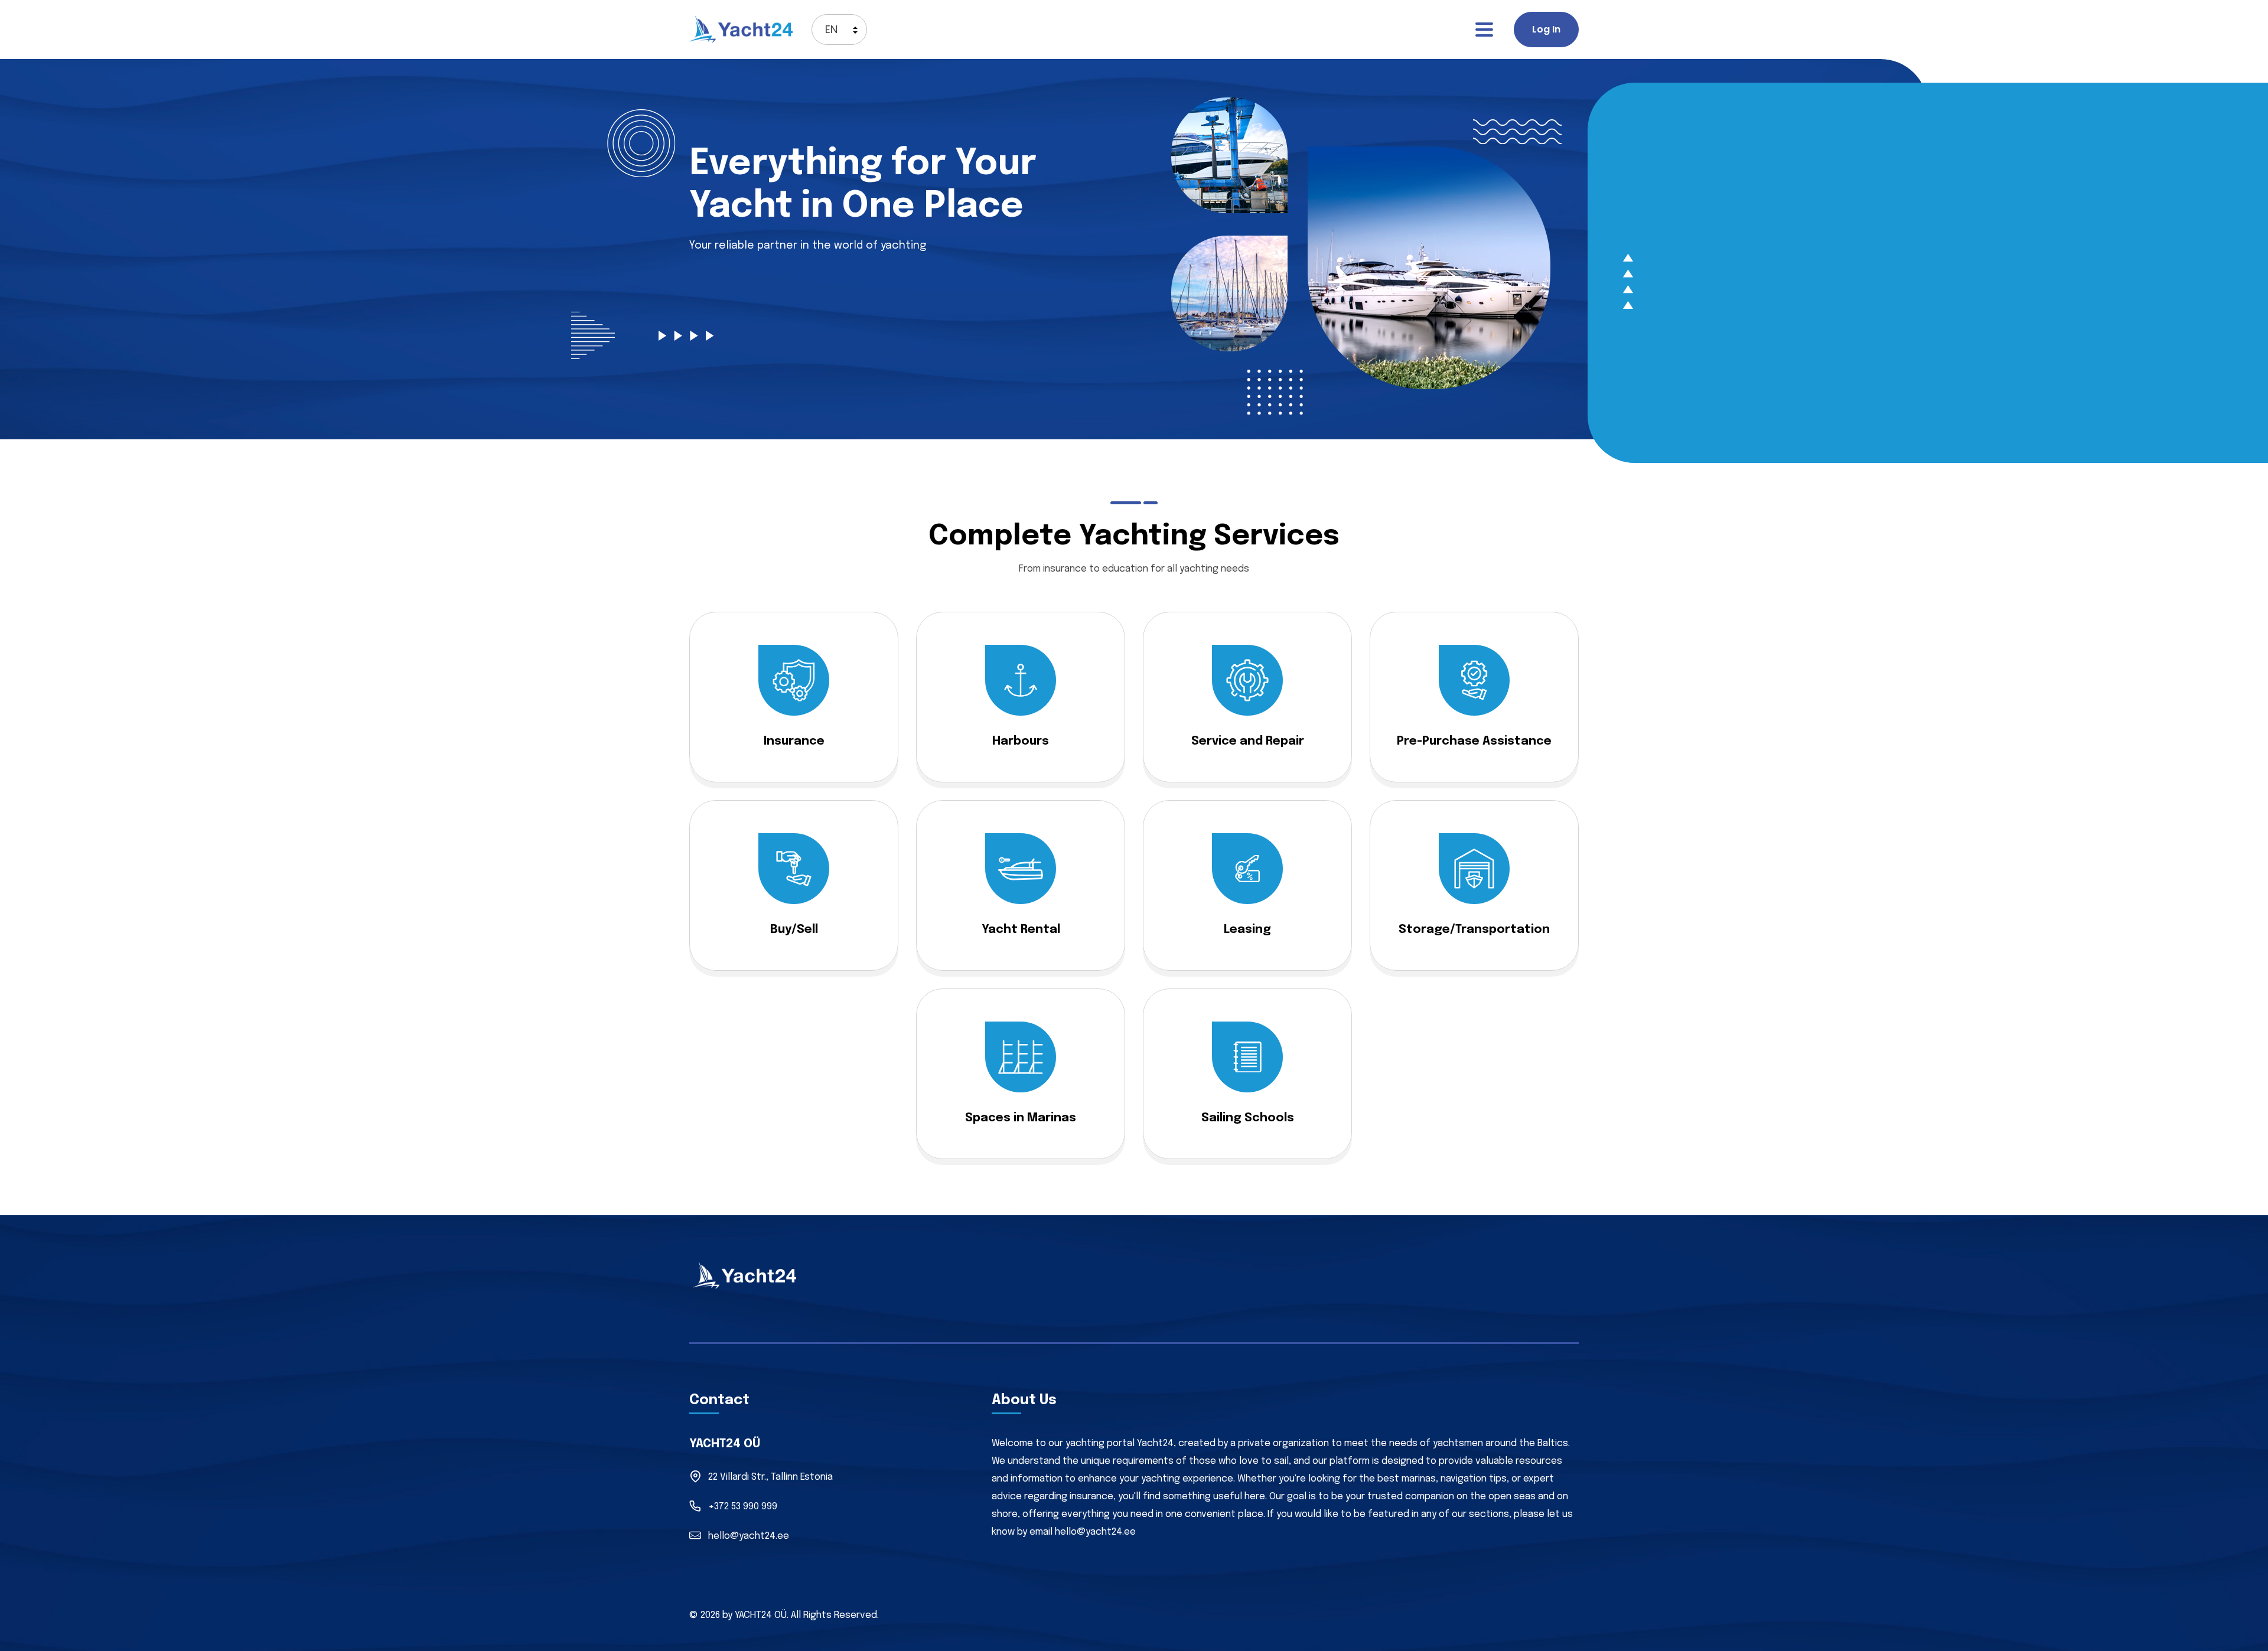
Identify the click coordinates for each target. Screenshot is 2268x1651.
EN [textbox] (831, 29)
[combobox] (839, 30)
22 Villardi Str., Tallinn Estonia (770, 1477)
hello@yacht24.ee (749, 1536)
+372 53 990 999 (743, 1507)
